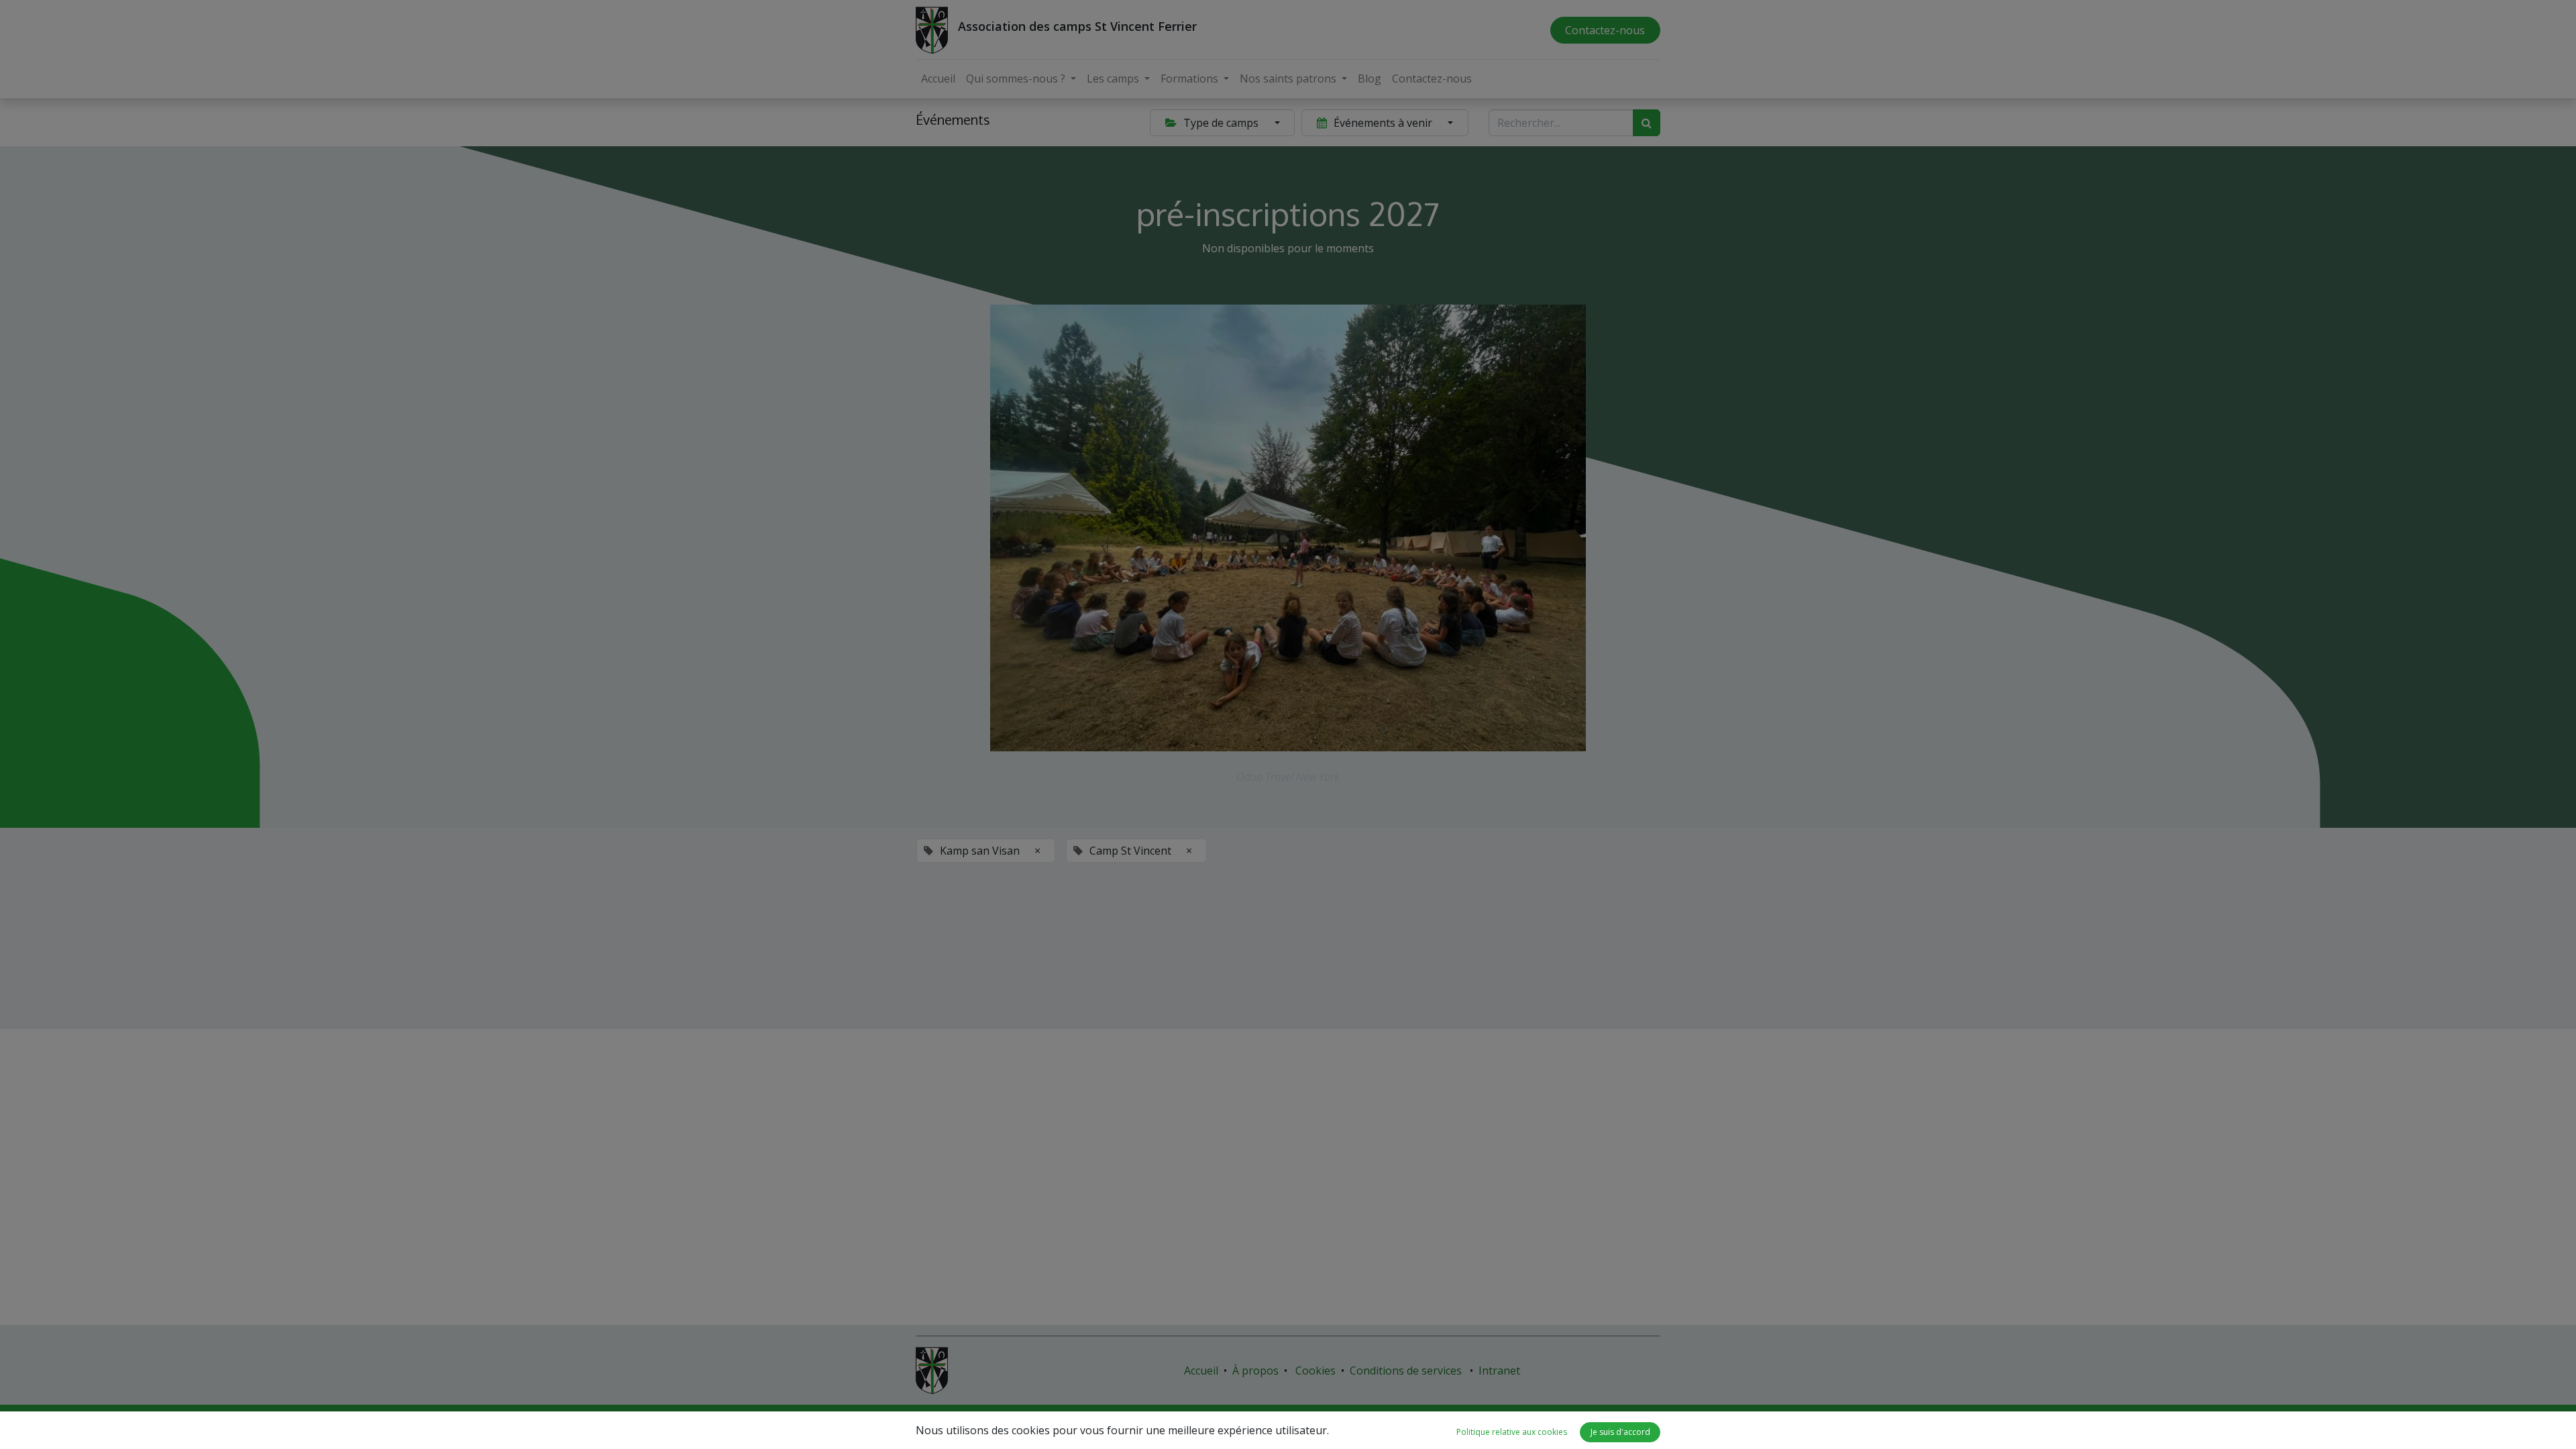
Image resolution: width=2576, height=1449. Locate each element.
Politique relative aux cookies (1512, 1432)
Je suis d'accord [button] (1620, 1432)
